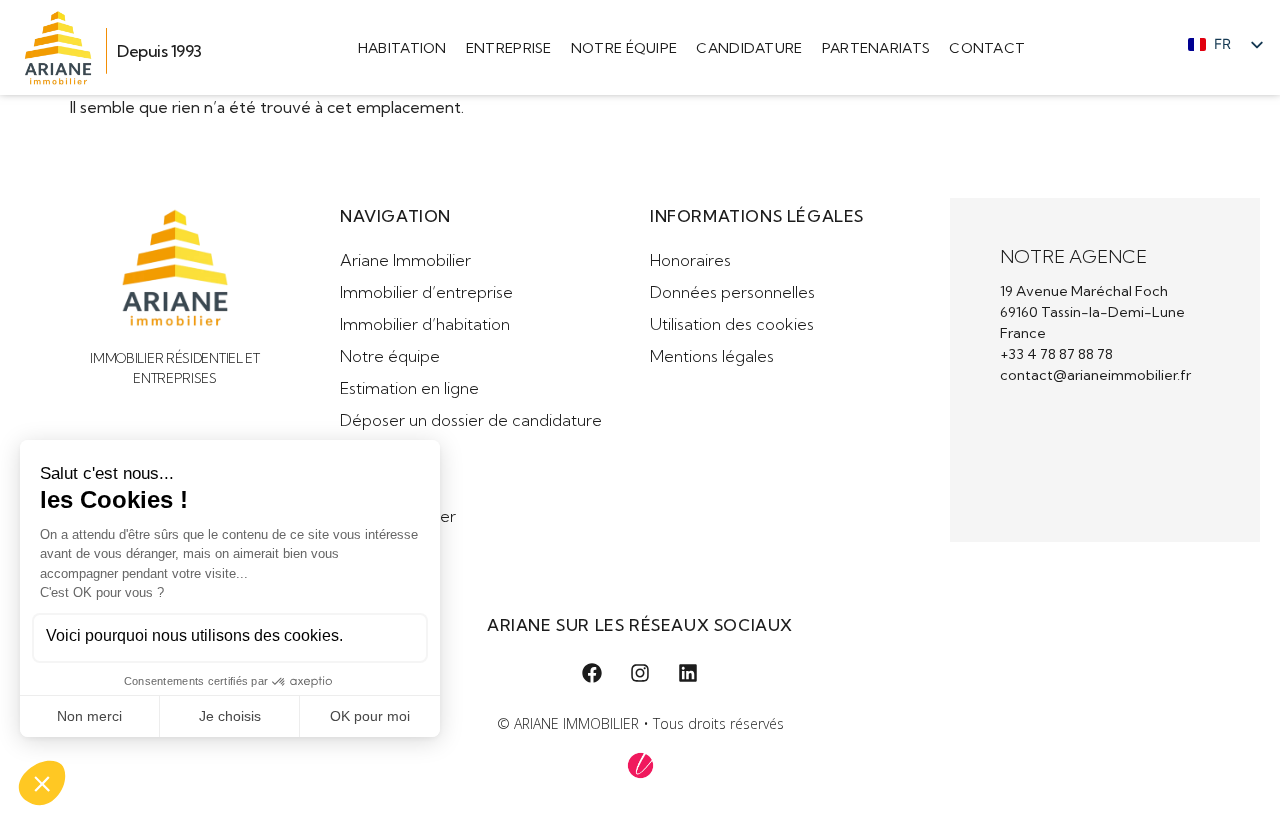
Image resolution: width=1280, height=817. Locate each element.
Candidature (749, 48)
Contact (987, 48)
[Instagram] (640, 673)
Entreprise (509, 48)
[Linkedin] (688, 673)
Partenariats (876, 48)
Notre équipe (624, 48)
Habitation (402, 48)
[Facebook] (592, 673)
